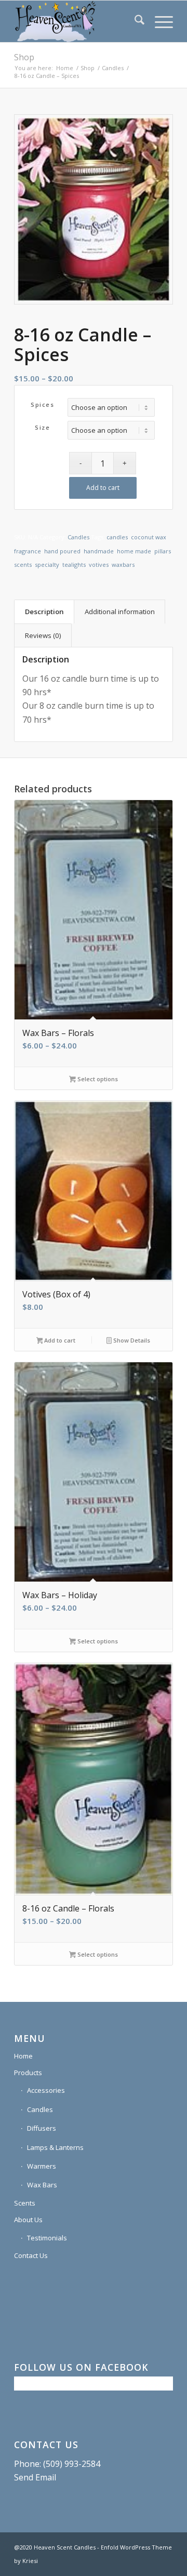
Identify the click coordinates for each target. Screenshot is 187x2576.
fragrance (28, 551)
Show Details (131, 1340)
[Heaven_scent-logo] (78, 21)
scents (23, 565)
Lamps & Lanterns (55, 2147)
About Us (28, 2220)
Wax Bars (42, 2185)
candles (117, 537)
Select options (97, 1079)
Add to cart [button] (59, 1340)
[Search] (134, 21)
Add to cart (103, 488)
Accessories (46, 2090)
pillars (163, 551)
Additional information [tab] (120, 612)
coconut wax (149, 537)
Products (28, 2073)
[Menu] (159, 21)
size (42, 427)
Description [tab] (44, 612)
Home (23, 2056)
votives (99, 565)
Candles (78, 537)
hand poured (62, 551)
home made (134, 551)
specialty (47, 565)
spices (42, 404)
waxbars (123, 565)
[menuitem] (134, 21)
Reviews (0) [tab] (43, 635)
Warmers (42, 2166)
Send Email (35, 2477)
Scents (25, 2203)
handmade (99, 551)
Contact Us (31, 2255)
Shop (24, 57)
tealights (74, 565)
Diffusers (42, 2128)
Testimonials (47, 2238)
